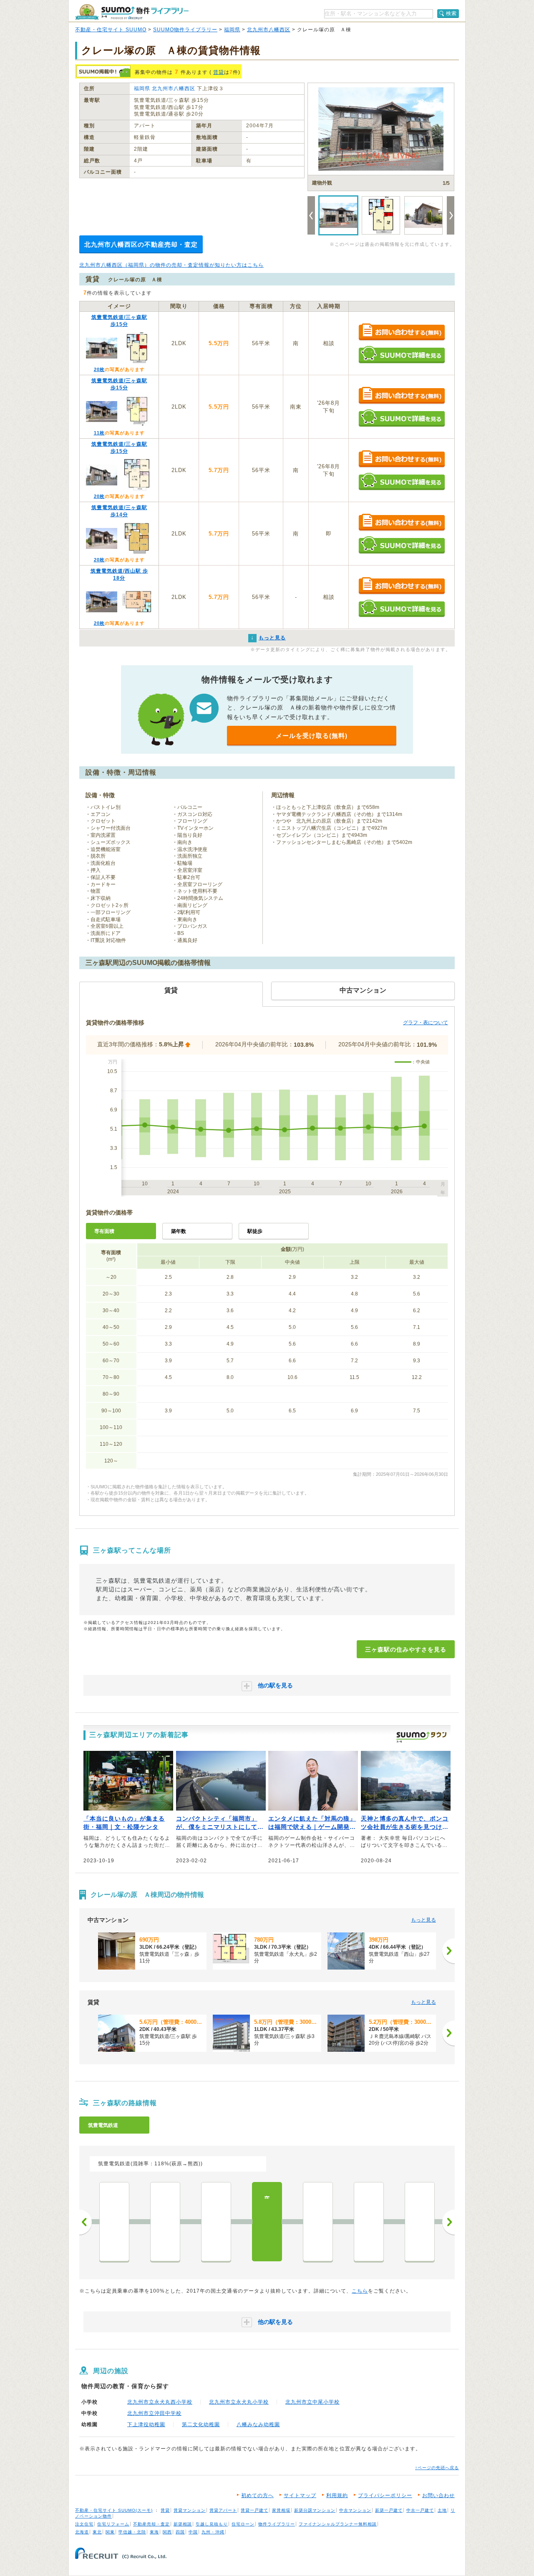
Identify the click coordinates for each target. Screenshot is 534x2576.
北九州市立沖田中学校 (154, 2413)
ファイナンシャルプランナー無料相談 (338, 2524)
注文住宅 (84, 2524)
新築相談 (183, 2524)
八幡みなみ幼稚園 (258, 2424)
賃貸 (219, 72)
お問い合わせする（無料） (402, 332)
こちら (360, 2291)
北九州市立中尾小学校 (312, 2402)
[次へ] (448, 1951)
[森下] (114, 2222)
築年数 (179, 1231)
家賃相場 (281, 2510)
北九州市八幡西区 (269, 30)
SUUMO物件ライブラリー (185, 30)
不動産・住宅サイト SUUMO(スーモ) (114, 2510)
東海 (154, 2532)
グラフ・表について (426, 1023)
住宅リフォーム (113, 2524)
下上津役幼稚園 (146, 2424)
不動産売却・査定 (151, 2524)
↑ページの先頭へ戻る (437, 2468)
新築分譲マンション (315, 2510)
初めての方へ (257, 2495)
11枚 (99, 433)
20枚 (99, 369)
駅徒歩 (255, 1231)
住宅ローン (243, 2524)
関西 (167, 2532)
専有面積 (104, 1231)
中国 (193, 2532)
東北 (97, 2532)
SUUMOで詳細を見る (402, 355)
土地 (442, 2510)
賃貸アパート (223, 2510)
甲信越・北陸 (132, 2532)
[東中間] (420, 2222)
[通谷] (369, 2222)
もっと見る (423, 1920)
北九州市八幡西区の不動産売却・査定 (141, 244)
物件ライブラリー (277, 2524)
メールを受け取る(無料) (312, 736)
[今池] (165, 2222)
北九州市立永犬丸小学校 (239, 2402)
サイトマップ (300, 2495)
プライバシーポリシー (385, 2495)
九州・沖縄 (213, 2532)
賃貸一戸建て (254, 2510)
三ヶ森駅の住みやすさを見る (406, 1649)
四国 (180, 2532)
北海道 (82, 2532)
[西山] (318, 2222)
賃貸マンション (190, 2510)
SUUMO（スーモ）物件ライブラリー (132, 12)
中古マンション (355, 2510)
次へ (448, 2222)
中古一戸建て (420, 2510)
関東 (110, 2532)
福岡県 (232, 30)
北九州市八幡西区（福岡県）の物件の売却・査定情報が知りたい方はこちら (171, 265)
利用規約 (337, 2495)
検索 (451, 13)
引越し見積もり (212, 2524)
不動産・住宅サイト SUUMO (111, 30)
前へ (86, 2222)
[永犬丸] (216, 2222)
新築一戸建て (389, 2510)
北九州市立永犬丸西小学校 (160, 2402)
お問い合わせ (438, 2495)
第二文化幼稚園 (201, 2424)
